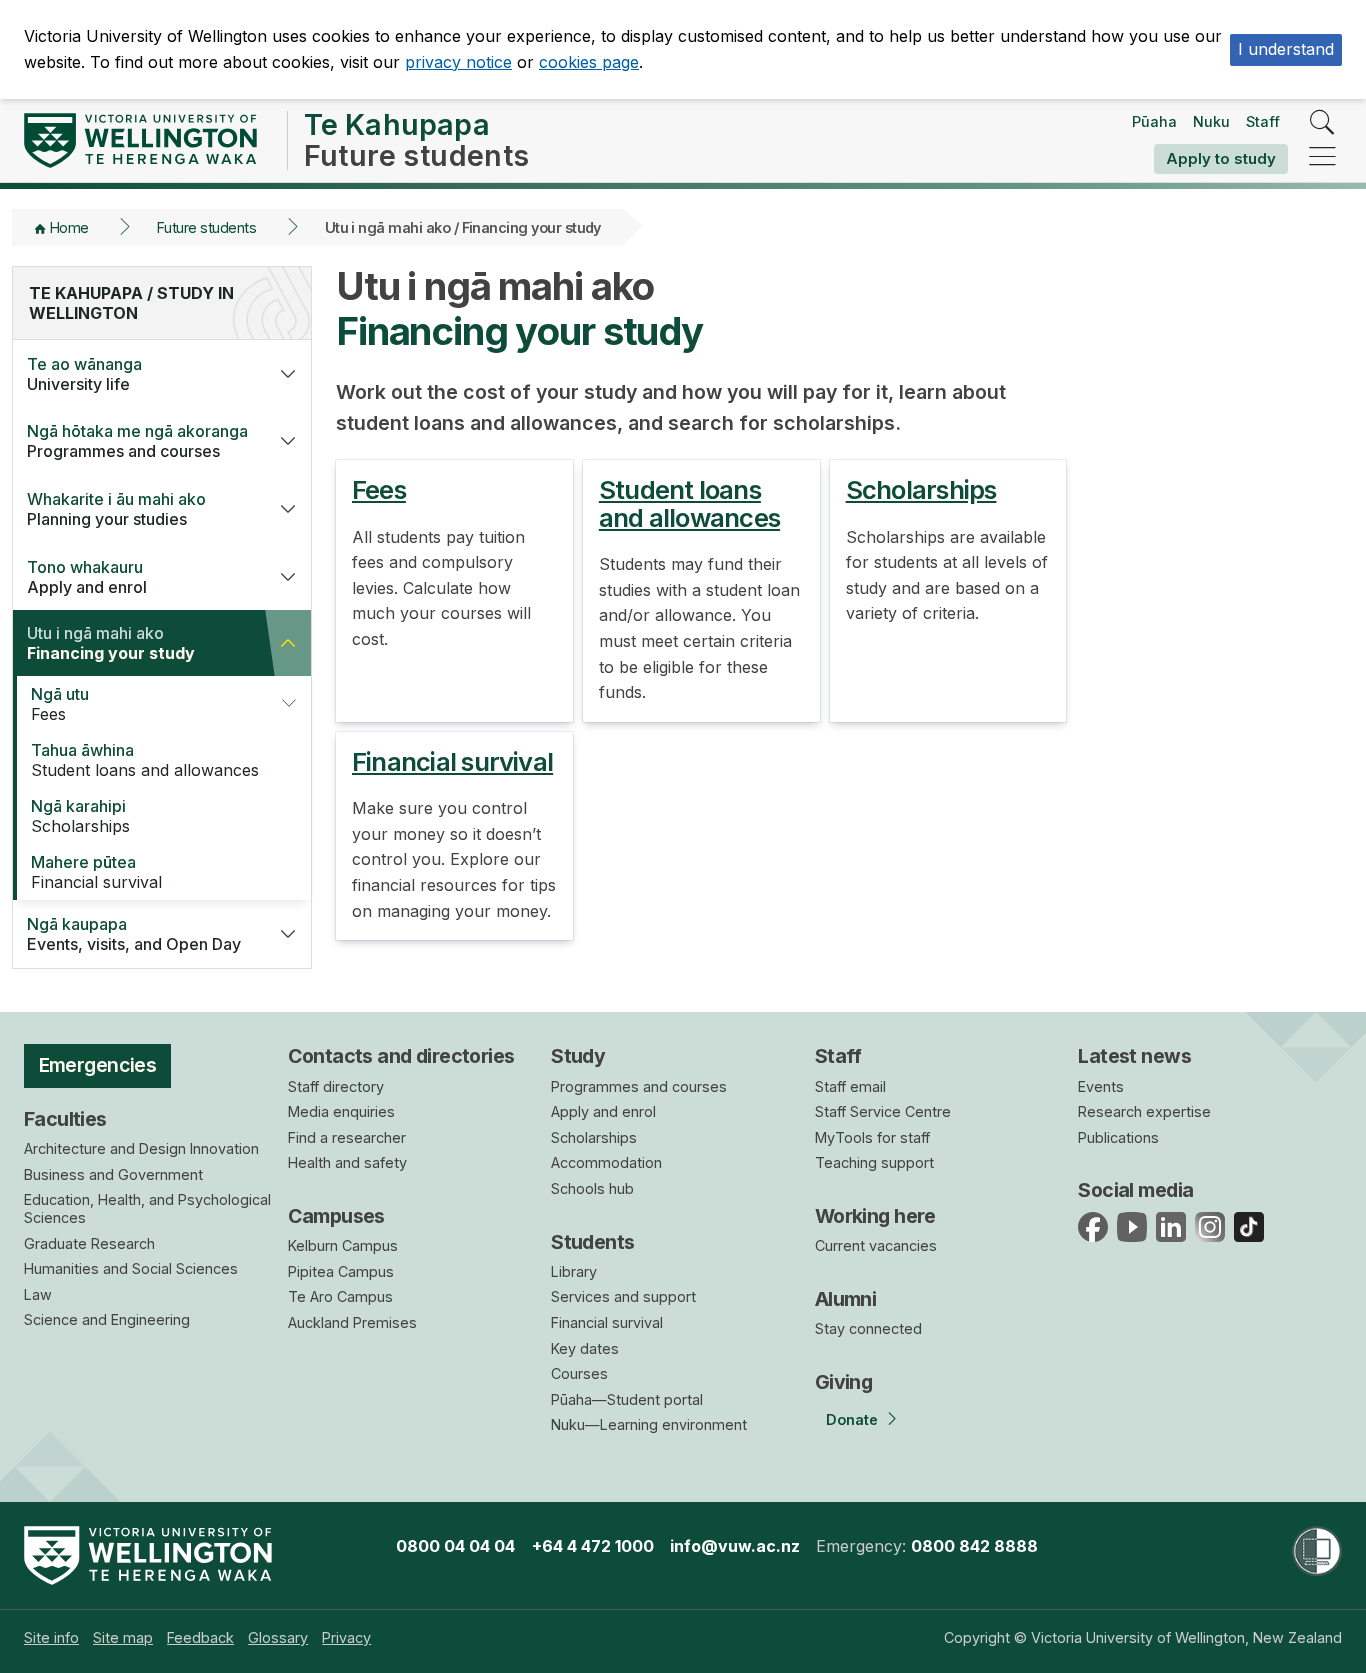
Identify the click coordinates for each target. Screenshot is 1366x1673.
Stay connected (868, 1328)
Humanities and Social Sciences (131, 1268)
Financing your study (111, 643)
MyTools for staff (872, 1137)
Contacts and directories (401, 1056)
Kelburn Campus (343, 1245)
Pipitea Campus (341, 1271)
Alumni (846, 1299)
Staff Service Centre (883, 1111)
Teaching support (874, 1162)
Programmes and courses (137, 441)
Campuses (336, 1216)
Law (38, 1294)
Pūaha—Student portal (627, 1399)
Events (1101, 1086)
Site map (123, 1637)
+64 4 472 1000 (593, 1546)
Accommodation (606, 1162)
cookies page (589, 62)
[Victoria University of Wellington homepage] (140, 140)
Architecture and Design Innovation (141, 1148)
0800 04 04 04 (455, 1546)
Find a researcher (347, 1137)
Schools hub (592, 1188)
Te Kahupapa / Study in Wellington (131, 303)
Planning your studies (116, 509)
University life (84, 374)
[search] (1322, 123)
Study (578, 1056)
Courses (579, 1373)
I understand (1286, 49)
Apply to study (1221, 158)
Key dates (585, 1348)
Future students (206, 227)
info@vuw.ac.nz (735, 1546)
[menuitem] (51, 1637)
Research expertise (1144, 1111)
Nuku (1211, 121)
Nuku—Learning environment (649, 1424)
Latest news (1134, 1056)
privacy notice (458, 62)
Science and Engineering (107, 1319)
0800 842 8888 (974, 1546)
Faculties (65, 1119)
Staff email (850, 1086)
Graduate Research (89, 1243)
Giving (844, 1382)
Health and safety (347, 1162)
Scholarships (80, 816)
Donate (852, 1419)
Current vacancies (876, 1245)
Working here (875, 1216)
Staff (1263, 121)
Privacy (346, 1637)
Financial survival (96, 872)
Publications (1118, 1137)
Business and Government (113, 1174)
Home (69, 227)
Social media (1135, 1190)
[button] (288, 374)
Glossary (278, 1637)
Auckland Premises (352, 1322)
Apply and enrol (87, 577)
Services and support (623, 1296)
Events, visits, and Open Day (134, 934)
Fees (60, 704)
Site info (51, 1637)
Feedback (200, 1637)
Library (574, 1271)
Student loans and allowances (145, 760)
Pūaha (1154, 121)
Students (592, 1242)
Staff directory (336, 1086)
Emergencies (98, 1065)
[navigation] (1322, 157)
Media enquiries (341, 1111)
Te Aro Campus (340, 1296)
